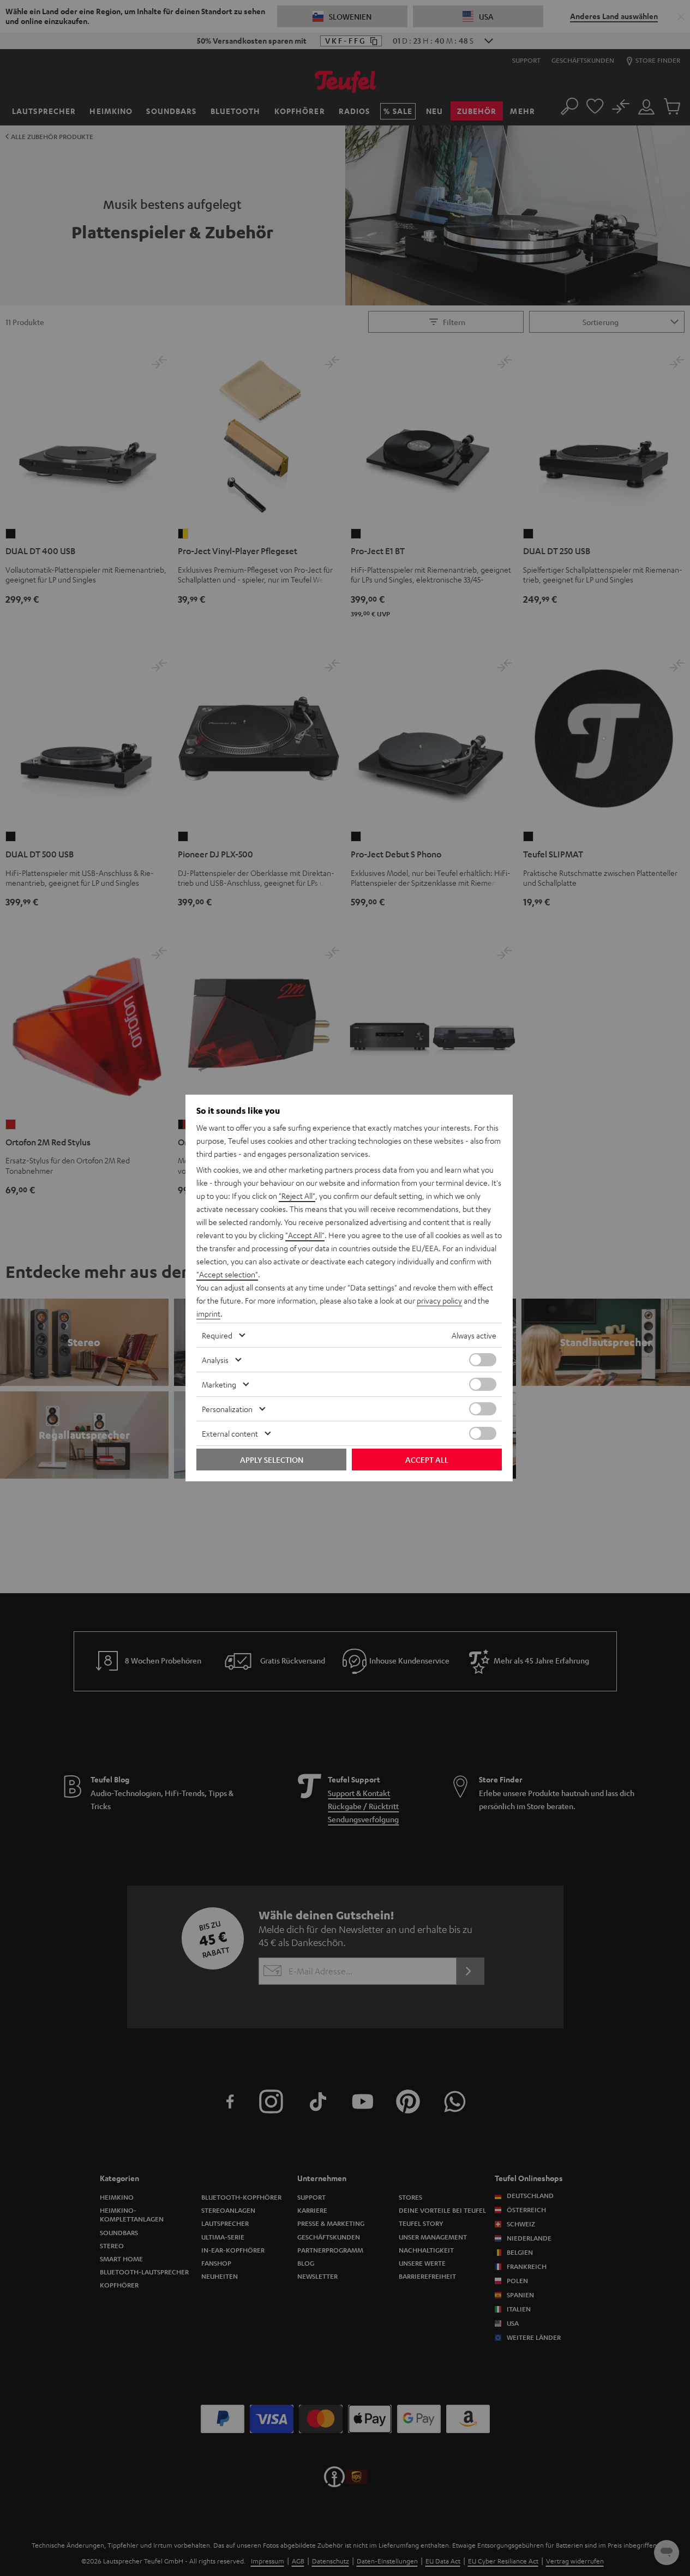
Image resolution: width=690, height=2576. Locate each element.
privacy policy (439, 1300)
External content (230, 1433)
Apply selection (272, 1460)
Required (217, 1335)
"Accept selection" (227, 1274)
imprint (208, 1313)
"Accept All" (305, 1235)
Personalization (227, 1409)
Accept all (427, 1460)
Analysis (215, 1360)
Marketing (219, 1384)
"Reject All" (297, 1196)
